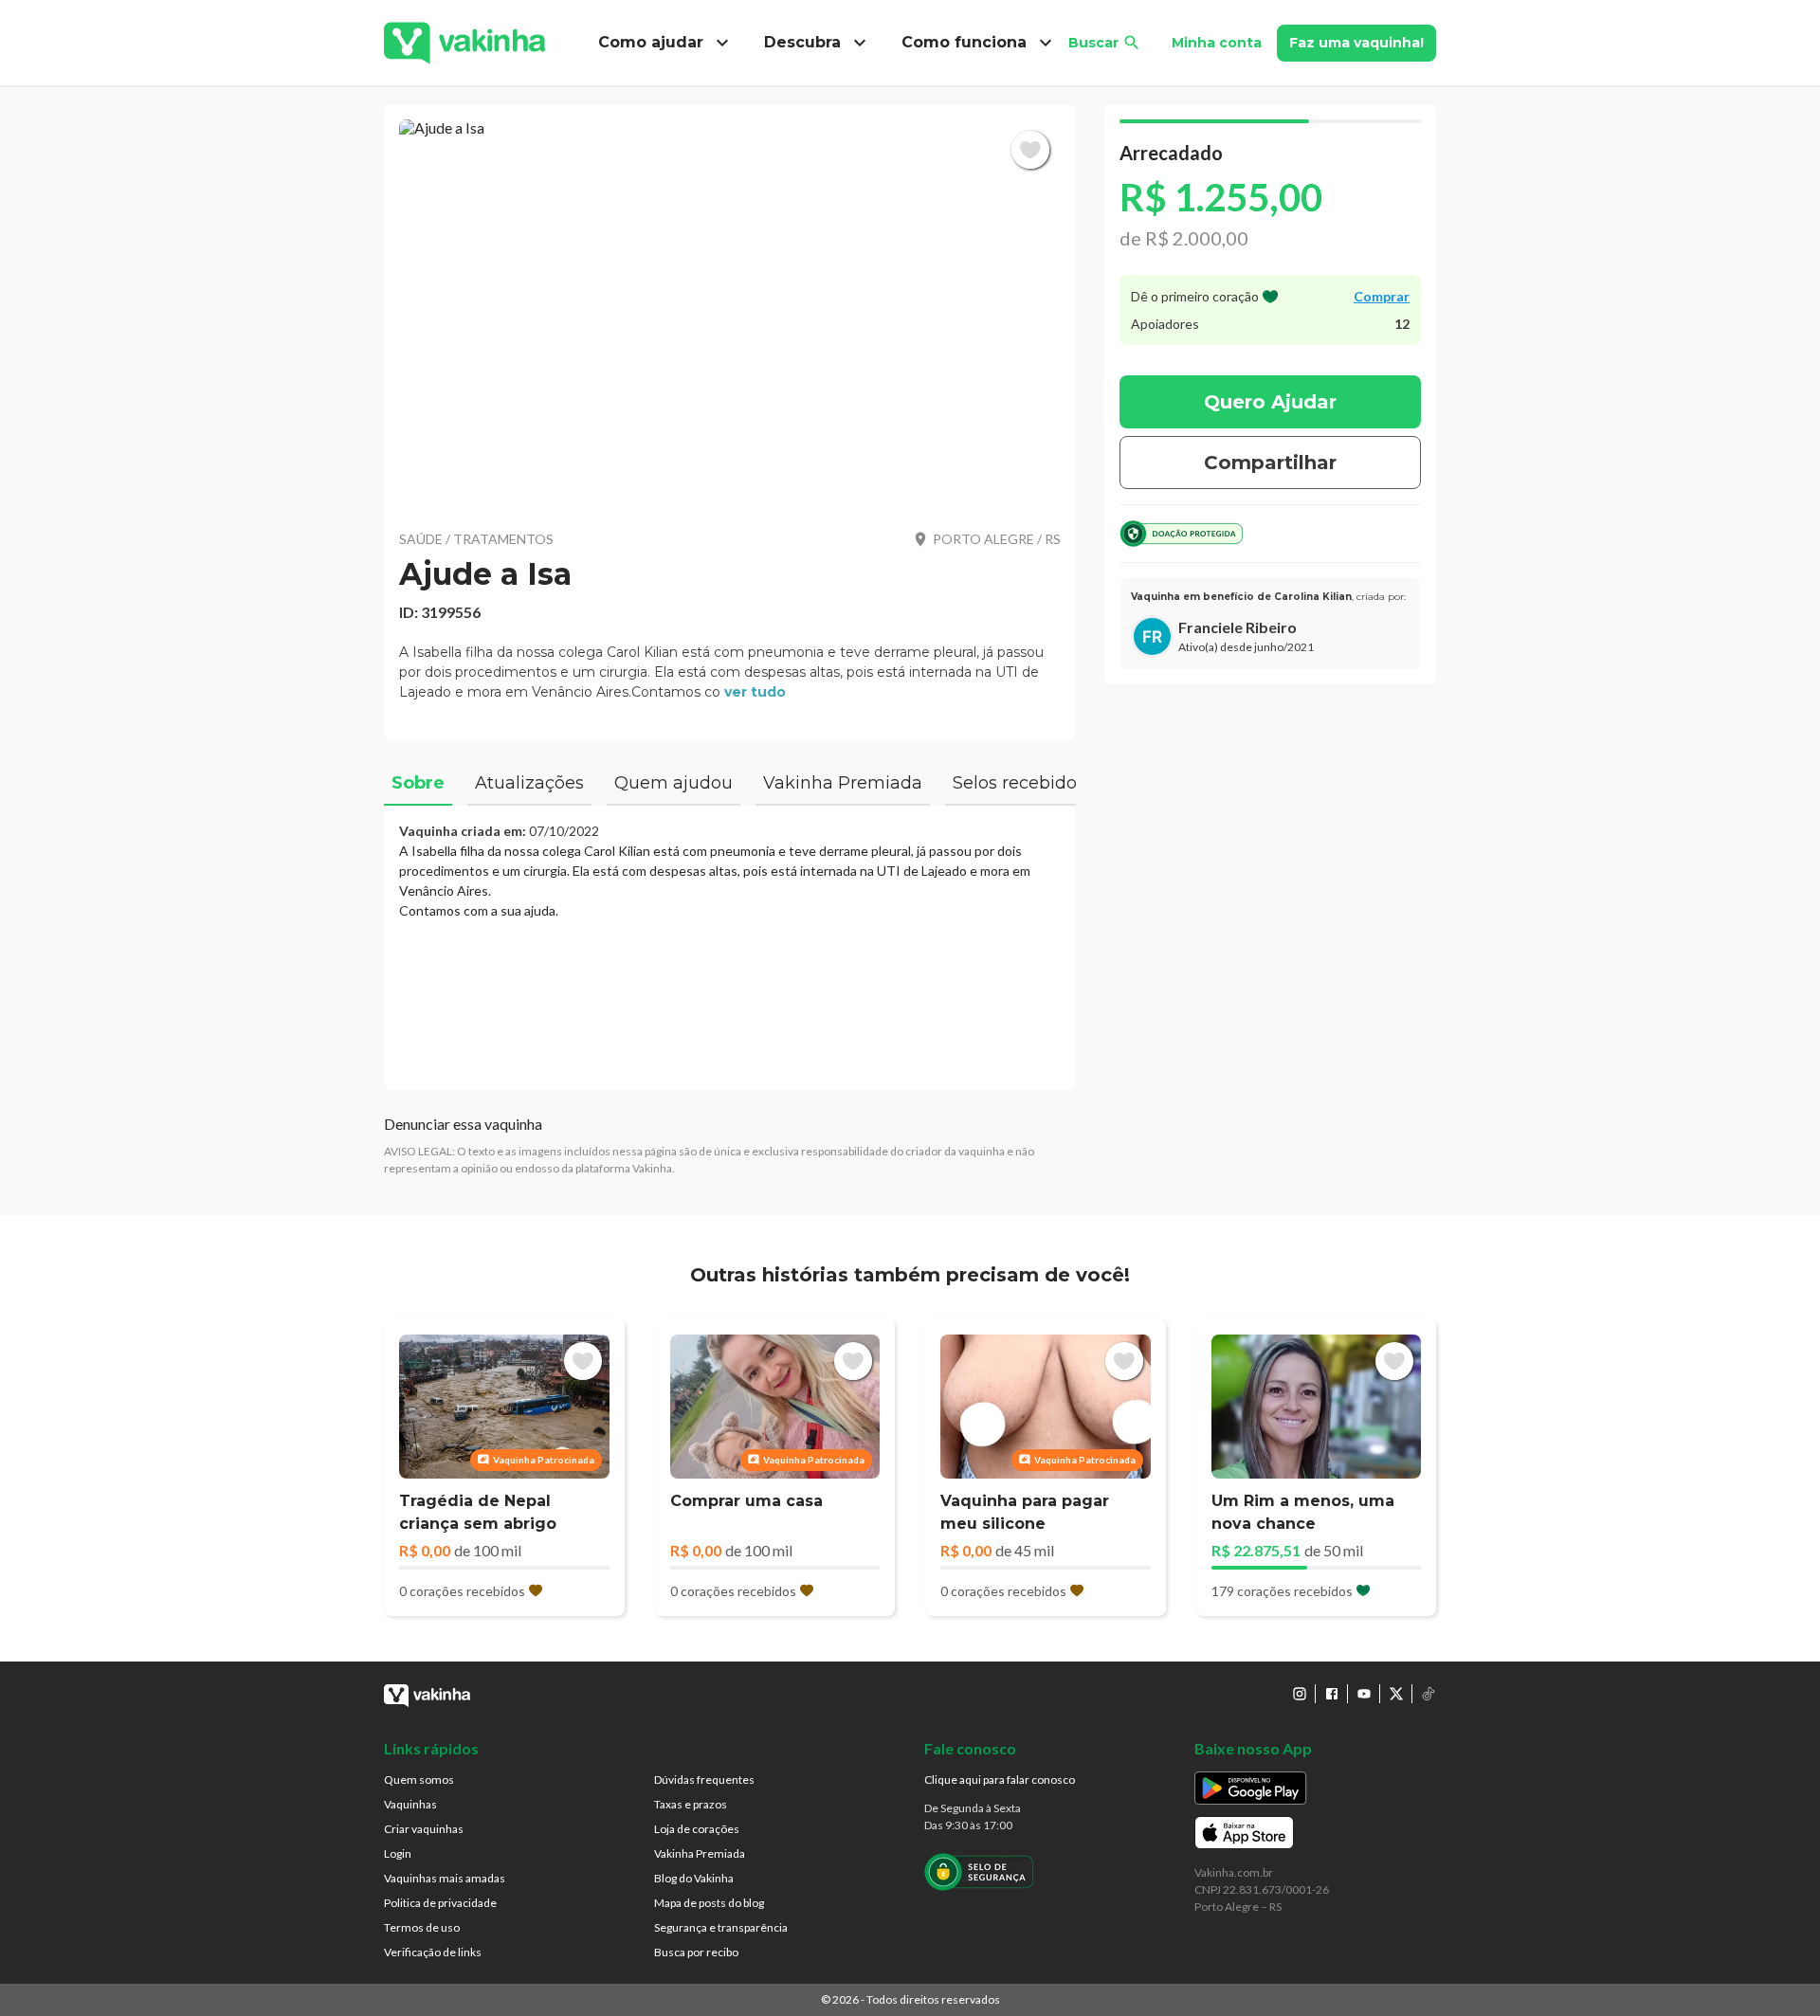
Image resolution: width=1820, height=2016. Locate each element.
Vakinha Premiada (700, 1853)
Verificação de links (433, 1952)
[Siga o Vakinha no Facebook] (1332, 1694)
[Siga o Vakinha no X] (1396, 1694)
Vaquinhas (410, 1804)
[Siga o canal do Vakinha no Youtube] (1364, 1694)
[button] (730, 313)
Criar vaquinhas (424, 1829)
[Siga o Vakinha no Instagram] (1300, 1694)
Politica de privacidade (440, 1903)
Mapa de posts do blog (709, 1903)
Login (398, 1853)
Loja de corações (697, 1829)
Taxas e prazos (691, 1804)
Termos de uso (422, 1927)
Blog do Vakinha (694, 1878)
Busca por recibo (696, 1952)
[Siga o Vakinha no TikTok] (1429, 1694)
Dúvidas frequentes (704, 1780)
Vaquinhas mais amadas (445, 1878)
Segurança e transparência (721, 1927)
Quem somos (419, 1780)
